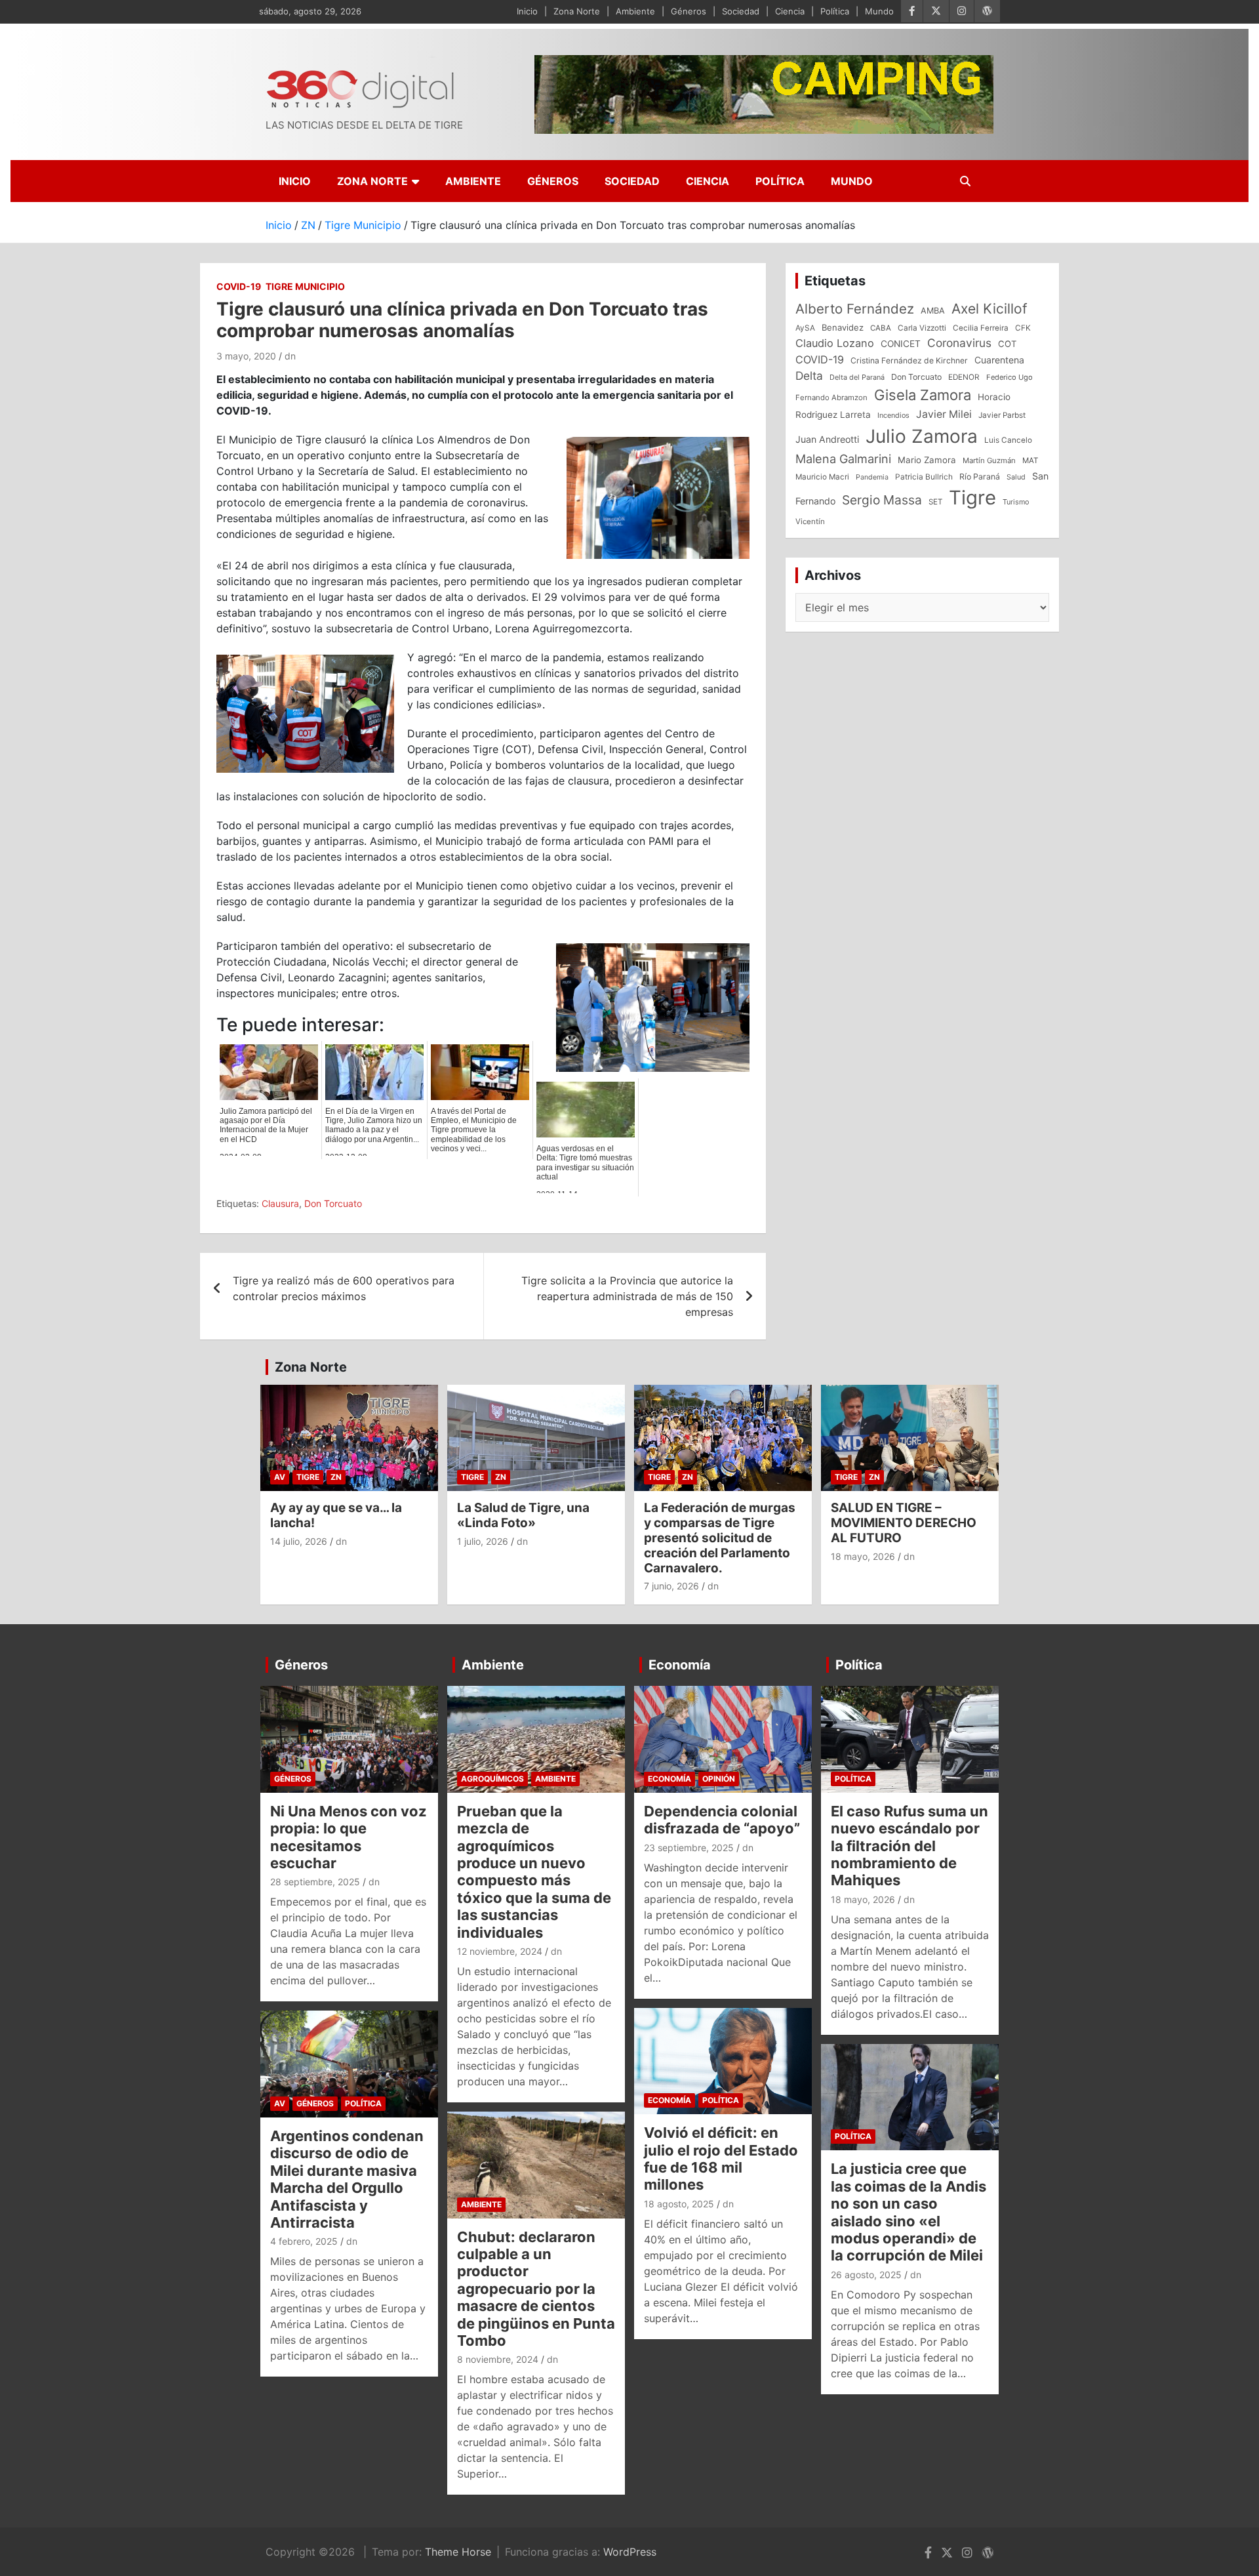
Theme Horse (458, 2552)
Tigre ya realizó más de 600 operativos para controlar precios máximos (344, 1288)
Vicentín (810, 521)
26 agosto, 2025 (866, 2275)
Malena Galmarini (843, 459)
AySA (805, 328)
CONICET (901, 344)
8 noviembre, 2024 (498, 2359)
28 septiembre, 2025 (315, 1882)
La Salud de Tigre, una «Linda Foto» (523, 1515)
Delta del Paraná (857, 377)
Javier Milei (944, 414)
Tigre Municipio (305, 286)
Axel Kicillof (989, 309)
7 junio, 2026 (671, 1586)
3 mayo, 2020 (246, 356)
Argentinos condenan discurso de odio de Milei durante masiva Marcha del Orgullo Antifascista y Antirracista (347, 2179)
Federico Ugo (1009, 377)
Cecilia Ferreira (981, 328)
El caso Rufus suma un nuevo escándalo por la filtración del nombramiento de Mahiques (909, 1846)
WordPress (630, 2552)
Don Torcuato (333, 1203)
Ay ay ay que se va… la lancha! (336, 1515)
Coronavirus (959, 343)
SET (935, 502)
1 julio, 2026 (483, 1541)
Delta (809, 376)
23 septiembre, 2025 (689, 1848)
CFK (1023, 328)
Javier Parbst (1002, 415)
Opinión (719, 1779)
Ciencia (790, 11)
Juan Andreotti (827, 439)
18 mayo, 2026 (863, 1556)
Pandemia (872, 477)
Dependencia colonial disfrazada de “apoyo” (722, 1820)
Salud (1016, 477)
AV (280, 1477)
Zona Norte (577, 11)
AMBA (933, 311)
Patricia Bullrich (924, 477)
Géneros (689, 11)
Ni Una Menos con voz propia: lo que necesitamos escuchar (349, 1837)
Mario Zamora (927, 460)
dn (290, 356)
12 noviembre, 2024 (500, 1951)
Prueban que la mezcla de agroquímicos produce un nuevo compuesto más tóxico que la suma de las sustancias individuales (534, 1872)
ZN (336, 1477)
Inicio (527, 11)
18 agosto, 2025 (679, 2204)
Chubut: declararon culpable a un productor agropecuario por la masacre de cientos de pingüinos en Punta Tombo (536, 2289)
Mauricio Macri (822, 477)
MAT (1030, 460)
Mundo (879, 11)
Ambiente (635, 11)
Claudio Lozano (835, 343)
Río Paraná (980, 477)
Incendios (893, 415)
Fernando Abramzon (831, 398)
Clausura (280, 1203)
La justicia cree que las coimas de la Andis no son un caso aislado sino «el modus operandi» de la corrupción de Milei (909, 2212)
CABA (881, 328)
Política (835, 11)
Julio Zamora (922, 436)
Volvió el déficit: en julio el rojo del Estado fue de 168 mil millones (721, 2158)
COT (1007, 344)
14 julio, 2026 (299, 1541)
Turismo (1016, 502)
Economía (680, 1665)
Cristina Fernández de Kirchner (909, 360)
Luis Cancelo (1008, 440)
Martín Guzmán (989, 460)
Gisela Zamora (923, 395)
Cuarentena (999, 360)
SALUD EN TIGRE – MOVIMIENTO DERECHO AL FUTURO (904, 1523)
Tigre (972, 498)
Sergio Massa (882, 500)
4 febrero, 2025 (304, 2241)
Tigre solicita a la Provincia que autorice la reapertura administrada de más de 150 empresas (627, 1296)
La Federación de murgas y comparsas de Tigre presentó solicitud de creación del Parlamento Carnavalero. (720, 1538)
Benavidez (843, 327)
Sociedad (741, 11)
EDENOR (964, 377)
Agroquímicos (492, 1779)
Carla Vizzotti (922, 328)
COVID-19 (239, 286)
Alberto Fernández (855, 309)
